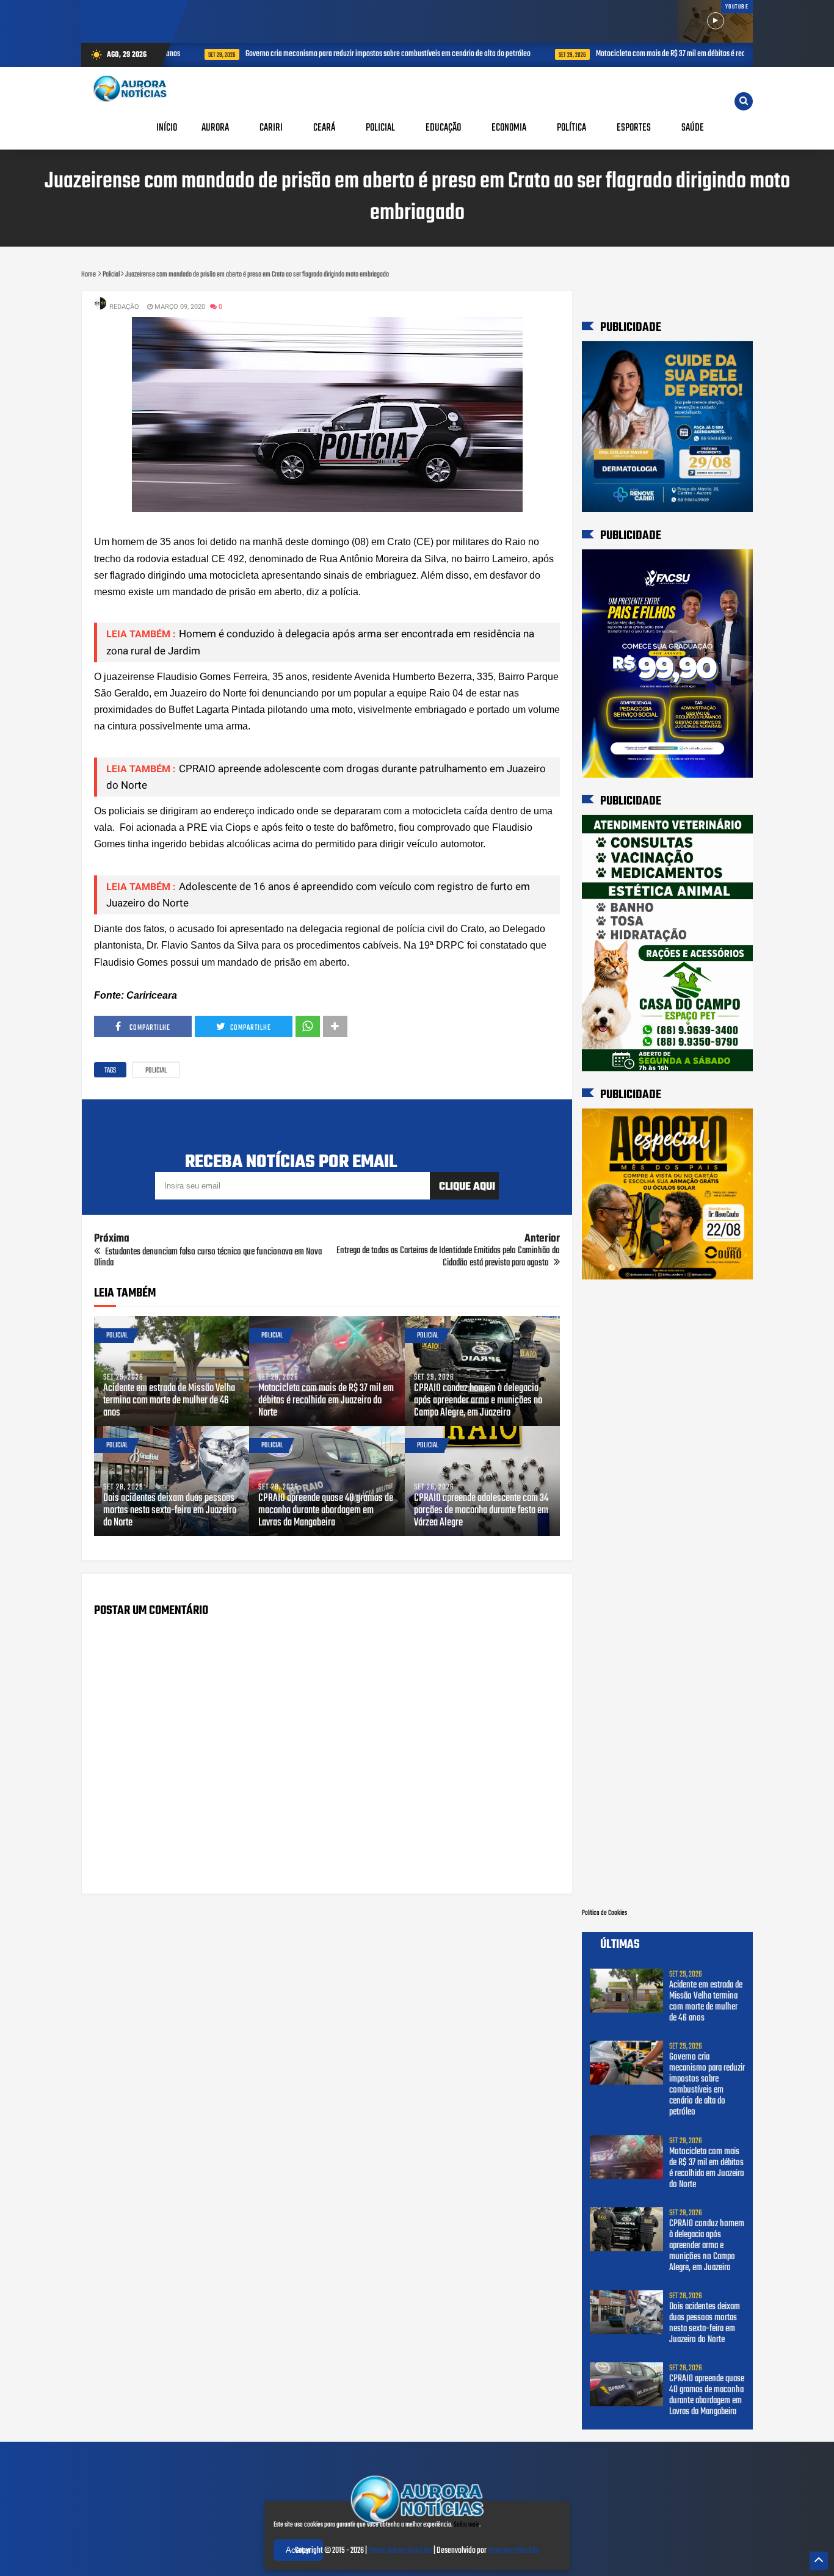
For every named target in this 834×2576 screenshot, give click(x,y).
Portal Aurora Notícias (400, 2551)
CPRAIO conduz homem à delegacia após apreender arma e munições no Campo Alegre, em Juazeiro (478, 1401)
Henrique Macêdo (513, 2551)
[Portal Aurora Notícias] (417, 2525)
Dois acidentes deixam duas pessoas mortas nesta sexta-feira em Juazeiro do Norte (170, 1511)
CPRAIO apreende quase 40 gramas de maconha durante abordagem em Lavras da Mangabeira (326, 1511)
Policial (156, 1071)
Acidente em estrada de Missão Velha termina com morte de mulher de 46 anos (169, 1401)
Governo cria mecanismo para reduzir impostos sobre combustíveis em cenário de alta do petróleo (367, 54)
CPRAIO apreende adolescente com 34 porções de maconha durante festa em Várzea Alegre (481, 1511)
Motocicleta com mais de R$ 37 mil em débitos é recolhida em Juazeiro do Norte (690, 54)
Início (167, 128)
